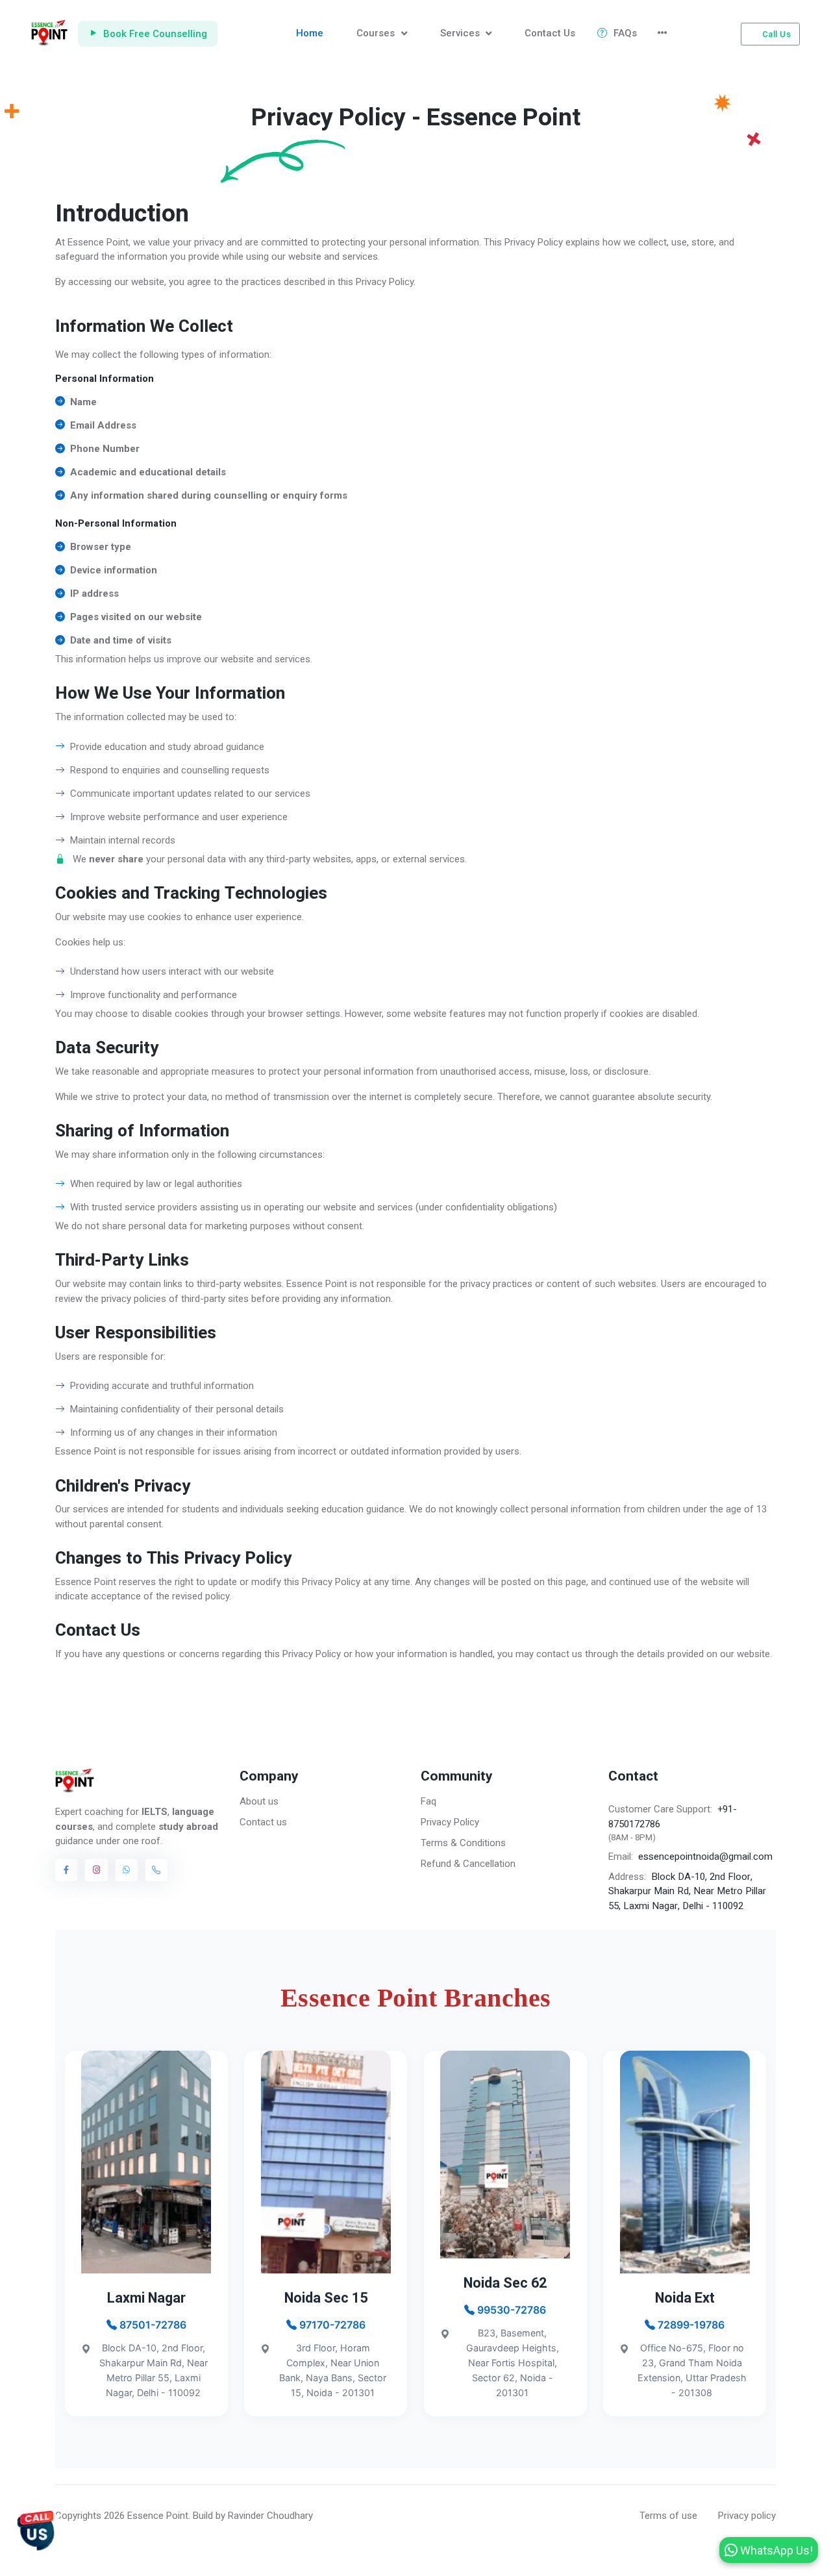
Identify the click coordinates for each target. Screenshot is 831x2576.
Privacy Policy (450, 1822)
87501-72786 (152, 2325)
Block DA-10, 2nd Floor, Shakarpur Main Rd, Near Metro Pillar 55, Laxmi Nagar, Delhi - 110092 (687, 1891)
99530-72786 (510, 2310)
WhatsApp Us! (775, 2550)
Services (461, 33)
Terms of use (668, 2516)
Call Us (777, 34)
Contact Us (550, 33)
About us (259, 1801)
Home (310, 33)
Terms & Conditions (463, 1843)
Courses (377, 33)
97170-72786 (331, 2325)
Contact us (263, 1822)
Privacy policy (747, 2516)
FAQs (625, 33)
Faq (428, 1801)
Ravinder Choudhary (270, 2516)
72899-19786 (690, 2325)
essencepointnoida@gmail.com (705, 1857)
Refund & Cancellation (468, 1864)
